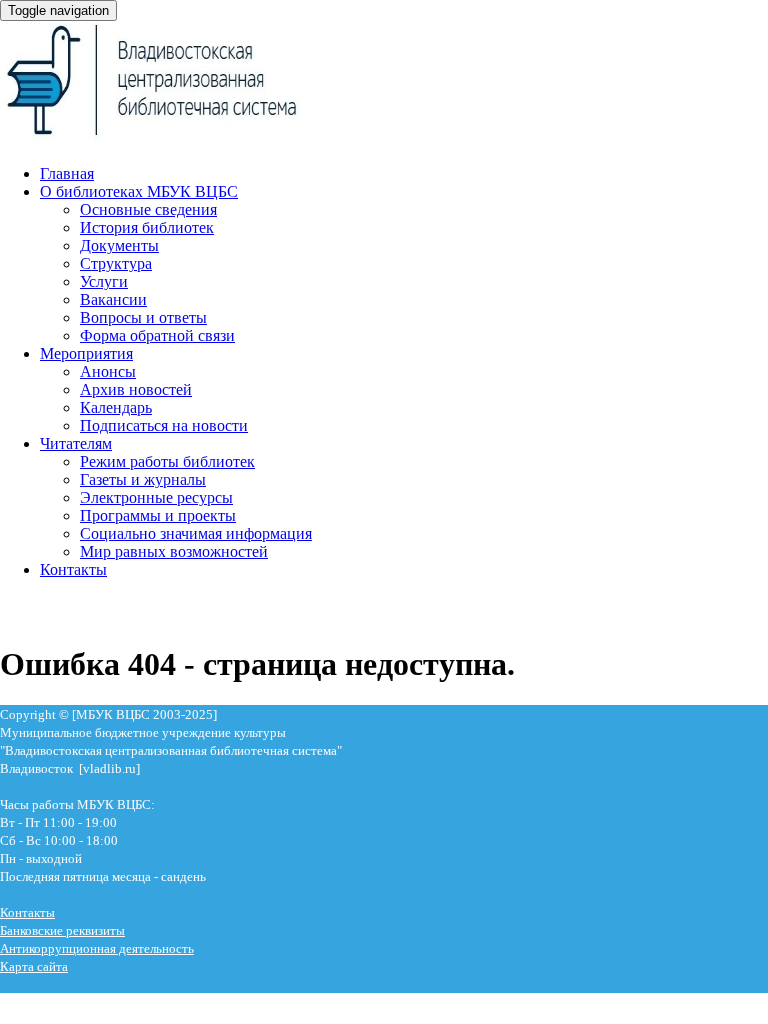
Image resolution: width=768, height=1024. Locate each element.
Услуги (104, 281)
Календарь (116, 407)
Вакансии (113, 299)
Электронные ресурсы (156, 497)
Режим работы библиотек (167, 461)
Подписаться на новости (164, 425)
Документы (119, 245)
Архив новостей (136, 389)
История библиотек (147, 227)
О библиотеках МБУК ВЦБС (139, 191)
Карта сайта (34, 966)
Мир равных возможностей (174, 551)
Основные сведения (148, 209)
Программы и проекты (158, 515)
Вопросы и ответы (143, 317)
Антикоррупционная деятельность (97, 948)
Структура (116, 263)
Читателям (76, 443)
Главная (67, 173)
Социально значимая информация (196, 533)
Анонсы (108, 371)
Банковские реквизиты (62, 930)
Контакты (73, 569)
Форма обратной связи (157, 335)
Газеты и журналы (143, 479)
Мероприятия (86, 353)
